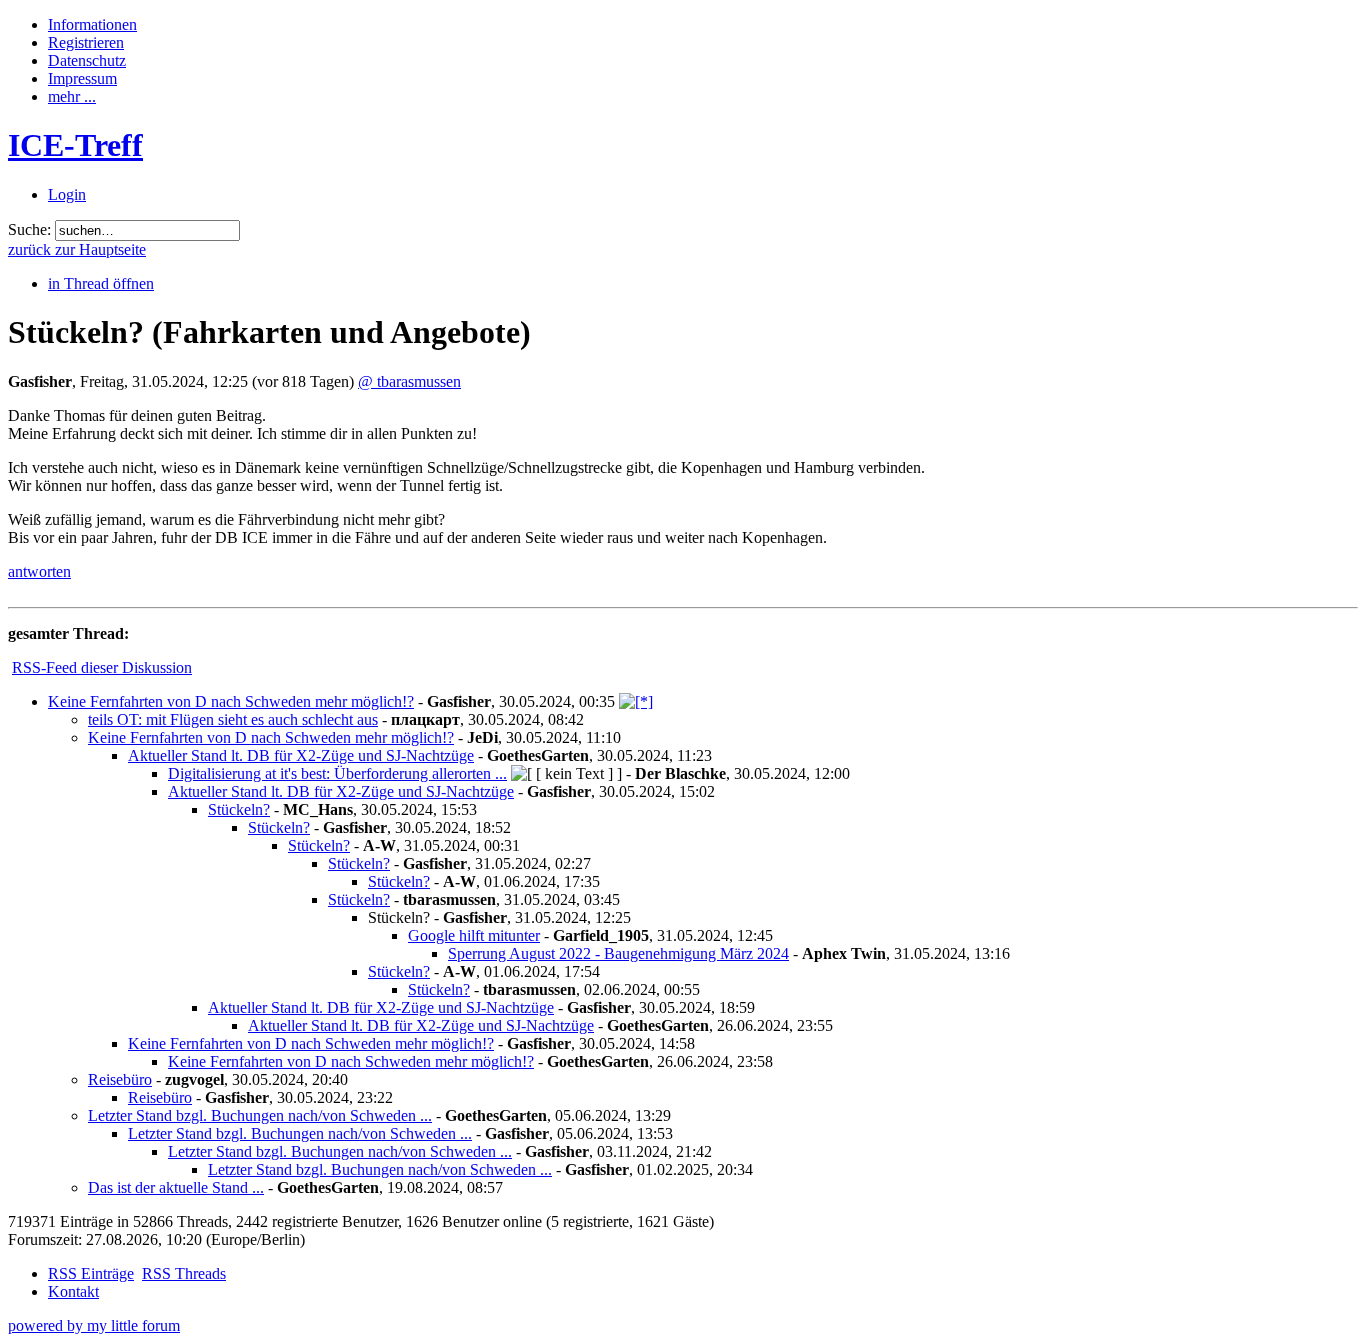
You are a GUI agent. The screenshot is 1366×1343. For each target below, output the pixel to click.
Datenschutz (87, 60)
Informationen (92, 24)
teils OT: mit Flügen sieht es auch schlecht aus (233, 719)
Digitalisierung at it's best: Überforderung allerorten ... (337, 773)
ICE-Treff (75, 145)
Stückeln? (239, 809)
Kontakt (73, 1291)
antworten (39, 571)
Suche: (29, 229)
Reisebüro (120, 1079)
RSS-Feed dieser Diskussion (102, 667)
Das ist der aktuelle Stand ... (176, 1187)
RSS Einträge (91, 1273)
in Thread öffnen (101, 283)
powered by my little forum (94, 1325)
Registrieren (86, 42)
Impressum (82, 78)
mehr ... (72, 96)
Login (67, 194)
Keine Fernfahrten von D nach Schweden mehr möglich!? (231, 701)
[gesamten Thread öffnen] (636, 701)
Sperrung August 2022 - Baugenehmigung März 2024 (618, 953)
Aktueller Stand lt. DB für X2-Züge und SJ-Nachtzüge (301, 755)
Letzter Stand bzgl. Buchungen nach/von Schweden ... (260, 1115)
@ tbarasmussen (409, 381)
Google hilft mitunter (474, 935)
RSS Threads (184, 1273)
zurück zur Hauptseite (77, 249)
